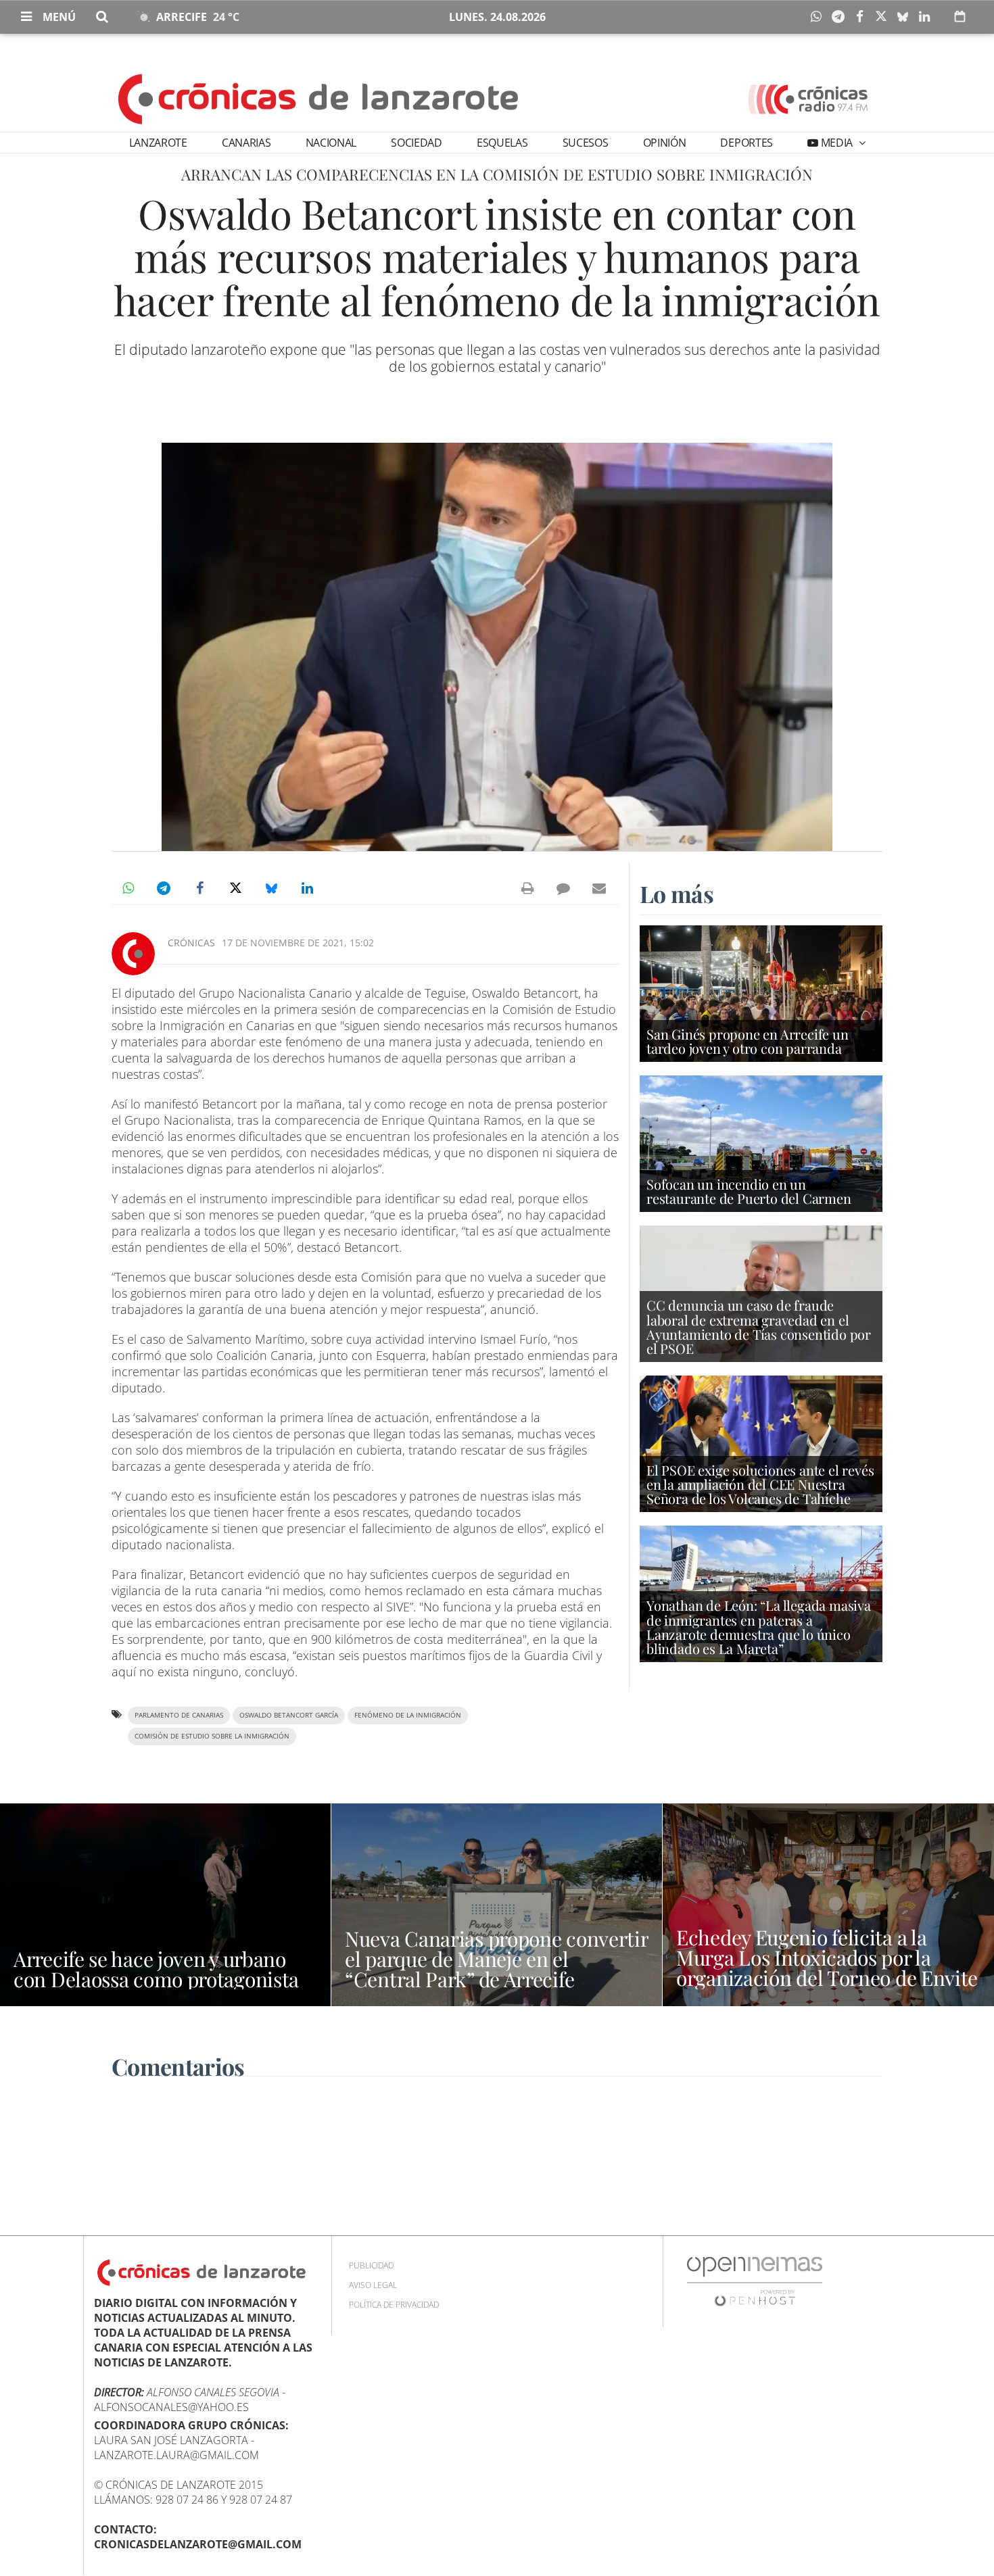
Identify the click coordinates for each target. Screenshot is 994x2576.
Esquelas (502, 143)
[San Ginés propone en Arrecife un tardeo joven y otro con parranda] (761, 993)
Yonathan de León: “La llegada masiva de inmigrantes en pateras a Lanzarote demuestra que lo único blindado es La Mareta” (759, 1627)
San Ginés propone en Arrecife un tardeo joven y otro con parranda (748, 1041)
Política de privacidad (394, 2305)
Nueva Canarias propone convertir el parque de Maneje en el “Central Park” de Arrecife (496, 1959)
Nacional (331, 143)
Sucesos (586, 143)
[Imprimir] (527, 888)
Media (837, 143)
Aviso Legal (373, 2285)
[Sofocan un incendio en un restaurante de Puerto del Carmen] (761, 1143)
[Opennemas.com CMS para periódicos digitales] (755, 2281)
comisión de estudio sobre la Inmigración (212, 1736)
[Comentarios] (563, 888)
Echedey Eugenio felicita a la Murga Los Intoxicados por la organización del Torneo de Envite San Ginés (827, 1968)
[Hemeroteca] (960, 16)
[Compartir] (820, 17)
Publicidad (371, 2265)
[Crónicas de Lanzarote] (319, 98)
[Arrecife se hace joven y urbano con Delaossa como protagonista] (165, 1905)
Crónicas (191, 943)
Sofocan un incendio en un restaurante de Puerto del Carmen (749, 1191)
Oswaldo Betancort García (289, 1715)
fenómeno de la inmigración (408, 1715)
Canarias (246, 143)
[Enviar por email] (599, 888)
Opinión (665, 143)
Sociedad (416, 143)
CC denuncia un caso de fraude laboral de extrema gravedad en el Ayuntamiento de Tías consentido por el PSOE (759, 1327)
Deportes (746, 143)
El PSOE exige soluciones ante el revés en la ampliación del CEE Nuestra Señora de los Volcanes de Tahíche (760, 1484)
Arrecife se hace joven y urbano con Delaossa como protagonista (156, 1969)
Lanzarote (158, 143)
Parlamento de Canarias (179, 1715)
